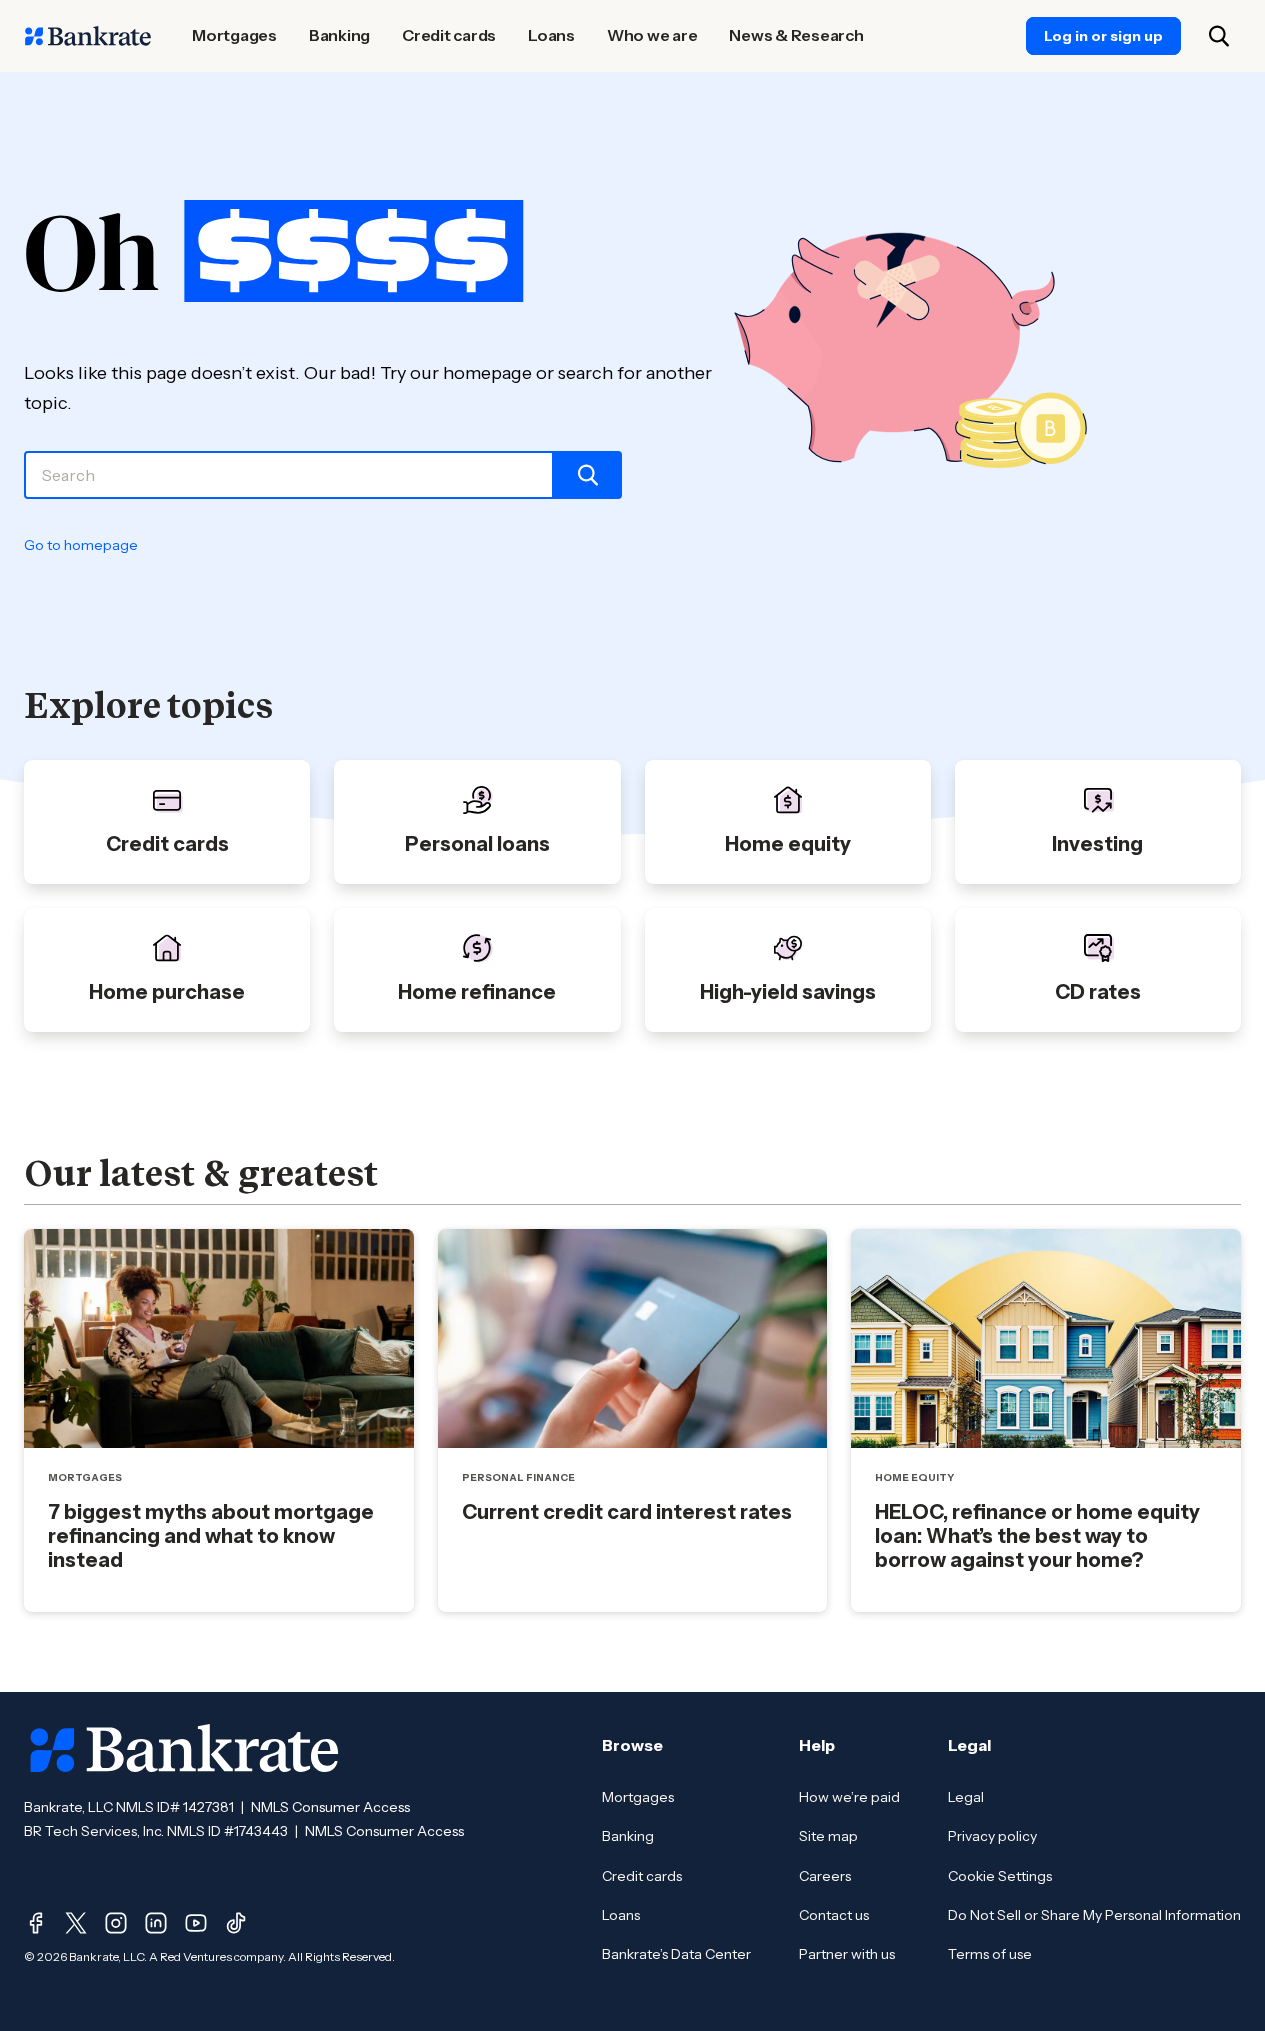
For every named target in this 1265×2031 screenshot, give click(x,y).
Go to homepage (81, 545)
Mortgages (638, 1797)
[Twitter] (76, 1923)
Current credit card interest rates (627, 1512)
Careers (825, 1876)
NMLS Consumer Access (330, 1807)
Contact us (834, 1915)
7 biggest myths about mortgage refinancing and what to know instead (211, 1536)
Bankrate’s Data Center (676, 1954)
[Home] (88, 36)
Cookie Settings (1000, 1876)
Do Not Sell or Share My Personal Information (1094, 1915)
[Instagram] (116, 1923)
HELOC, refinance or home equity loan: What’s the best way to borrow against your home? (1037, 1536)
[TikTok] (236, 1923)
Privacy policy (992, 1836)
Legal (966, 1797)
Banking (628, 1836)
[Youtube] (196, 1923)
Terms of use (990, 1954)
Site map (828, 1836)
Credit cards (642, 1876)
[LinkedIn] (156, 1923)
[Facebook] (36, 1923)
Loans (621, 1915)
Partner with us (847, 1954)
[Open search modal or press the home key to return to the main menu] (1219, 36)
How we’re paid (849, 1797)
